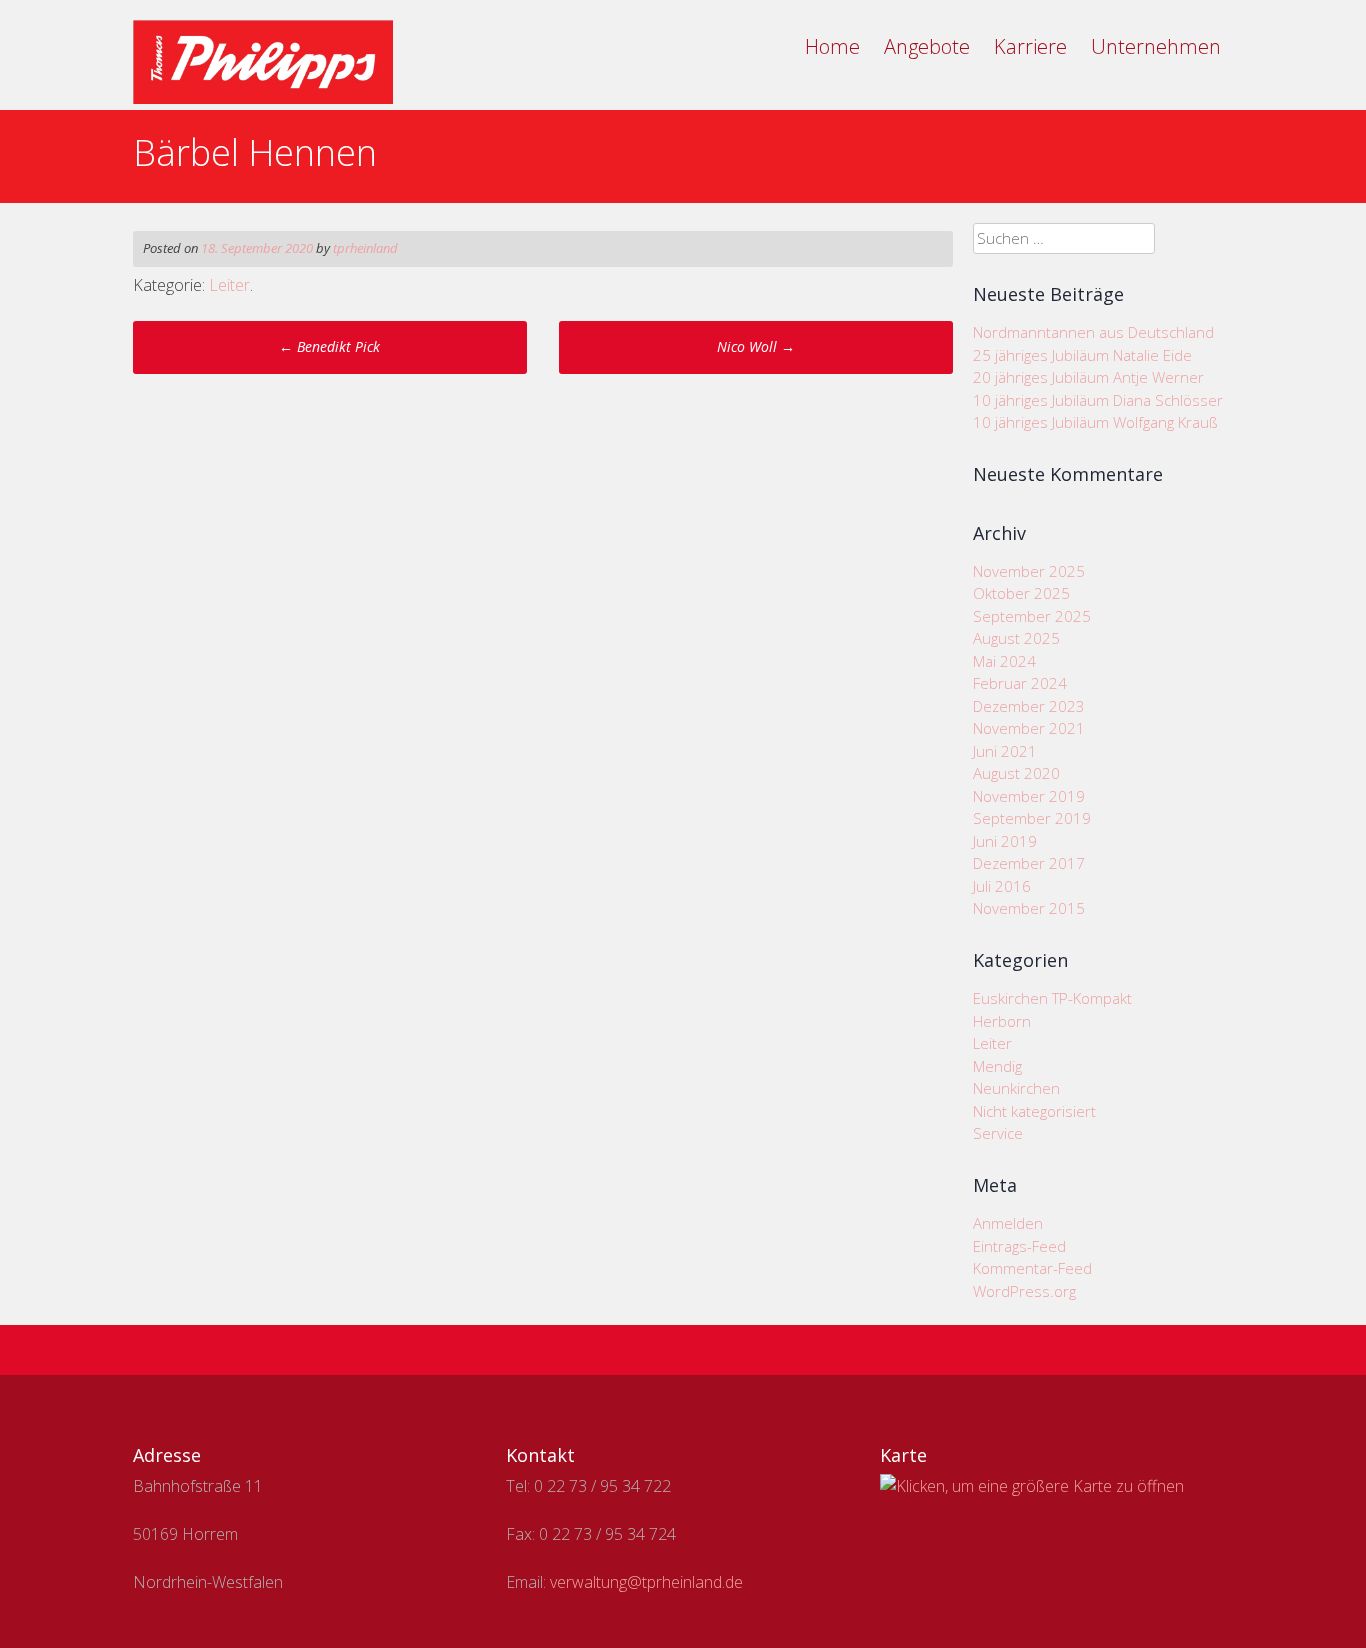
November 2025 (1029, 571)
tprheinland (365, 248)
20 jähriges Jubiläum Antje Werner (1088, 377)
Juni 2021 (1005, 751)
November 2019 (1029, 796)
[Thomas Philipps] (263, 98)
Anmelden (1008, 1223)
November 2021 (1029, 728)
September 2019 (1032, 818)
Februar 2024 (1020, 683)
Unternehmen (1156, 46)
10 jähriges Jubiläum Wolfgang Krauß (1095, 422)
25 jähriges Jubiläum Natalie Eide (1082, 355)
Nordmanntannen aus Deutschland (1093, 332)
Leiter (229, 285)
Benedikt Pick (329, 346)
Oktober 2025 (1021, 593)
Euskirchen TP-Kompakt (1052, 998)
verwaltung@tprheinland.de (646, 1582)
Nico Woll (756, 346)
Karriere (1030, 46)
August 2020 (1016, 773)
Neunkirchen (1016, 1088)
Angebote (927, 46)
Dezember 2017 (1029, 863)
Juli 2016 (1002, 886)
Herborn (1002, 1021)
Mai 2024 (1004, 661)
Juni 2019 (1005, 841)
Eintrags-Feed (1019, 1246)
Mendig (997, 1066)
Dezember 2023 (1029, 706)
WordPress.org (1024, 1291)
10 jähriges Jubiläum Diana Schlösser (1098, 400)
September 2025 (1032, 616)
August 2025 (1016, 638)
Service (998, 1133)
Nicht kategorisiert (1034, 1111)
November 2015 (1029, 908)
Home (832, 46)
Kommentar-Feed (1032, 1268)
